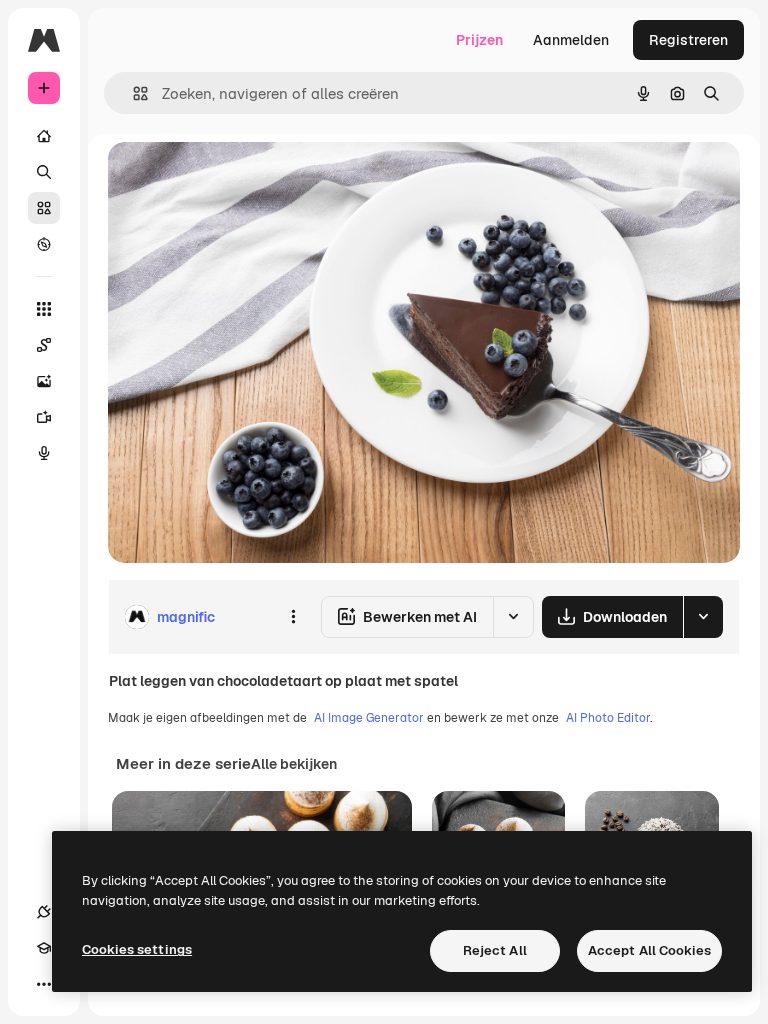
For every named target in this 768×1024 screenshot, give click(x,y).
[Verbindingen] (44, 912)
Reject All (495, 950)
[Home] (44, 136)
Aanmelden (571, 40)
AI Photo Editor (608, 718)
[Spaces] (44, 345)
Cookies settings (137, 949)
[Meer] (44, 984)
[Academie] (44, 948)
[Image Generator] (44, 381)
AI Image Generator (369, 718)
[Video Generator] (44, 417)
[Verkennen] (44, 244)
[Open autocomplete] (132, 93)
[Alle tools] (44, 309)
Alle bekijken (294, 764)
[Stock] (44, 208)
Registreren (688, 40)
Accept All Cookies (649, 950)
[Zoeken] (44, 172)
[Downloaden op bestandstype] (703, 617)
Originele (239, 179)
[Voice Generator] (44, 453)
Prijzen (479, 40)
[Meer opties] (293, 617)
